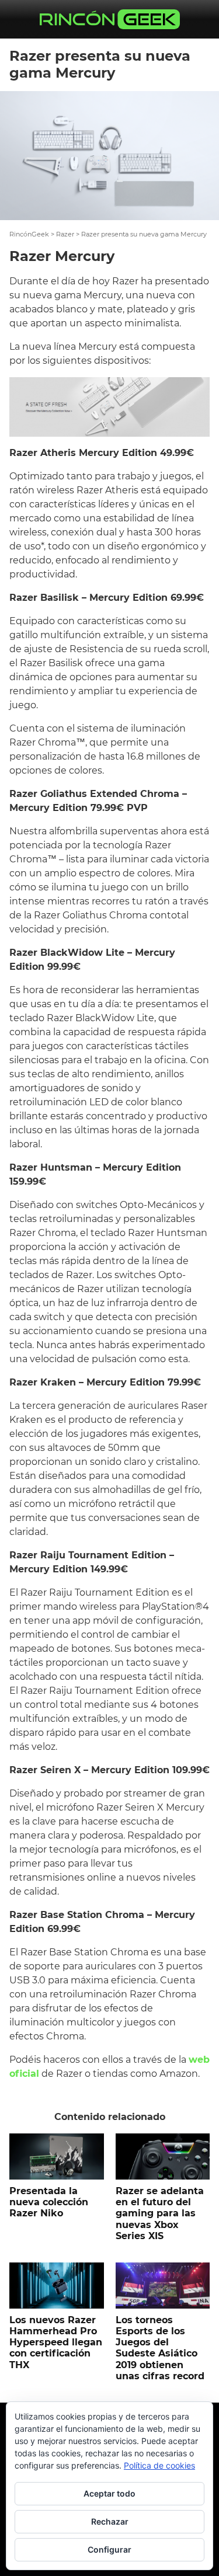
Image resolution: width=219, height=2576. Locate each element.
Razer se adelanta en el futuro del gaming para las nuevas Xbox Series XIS (160, 2213)
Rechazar (110, 2521)
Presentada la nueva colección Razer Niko (49, 2202)
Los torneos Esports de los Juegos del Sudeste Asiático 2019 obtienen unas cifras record (160, 2348)
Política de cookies (159, 2465)
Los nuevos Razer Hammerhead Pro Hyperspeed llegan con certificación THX (56, 2342)
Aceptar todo (109, 2493)
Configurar (109, 2549)
